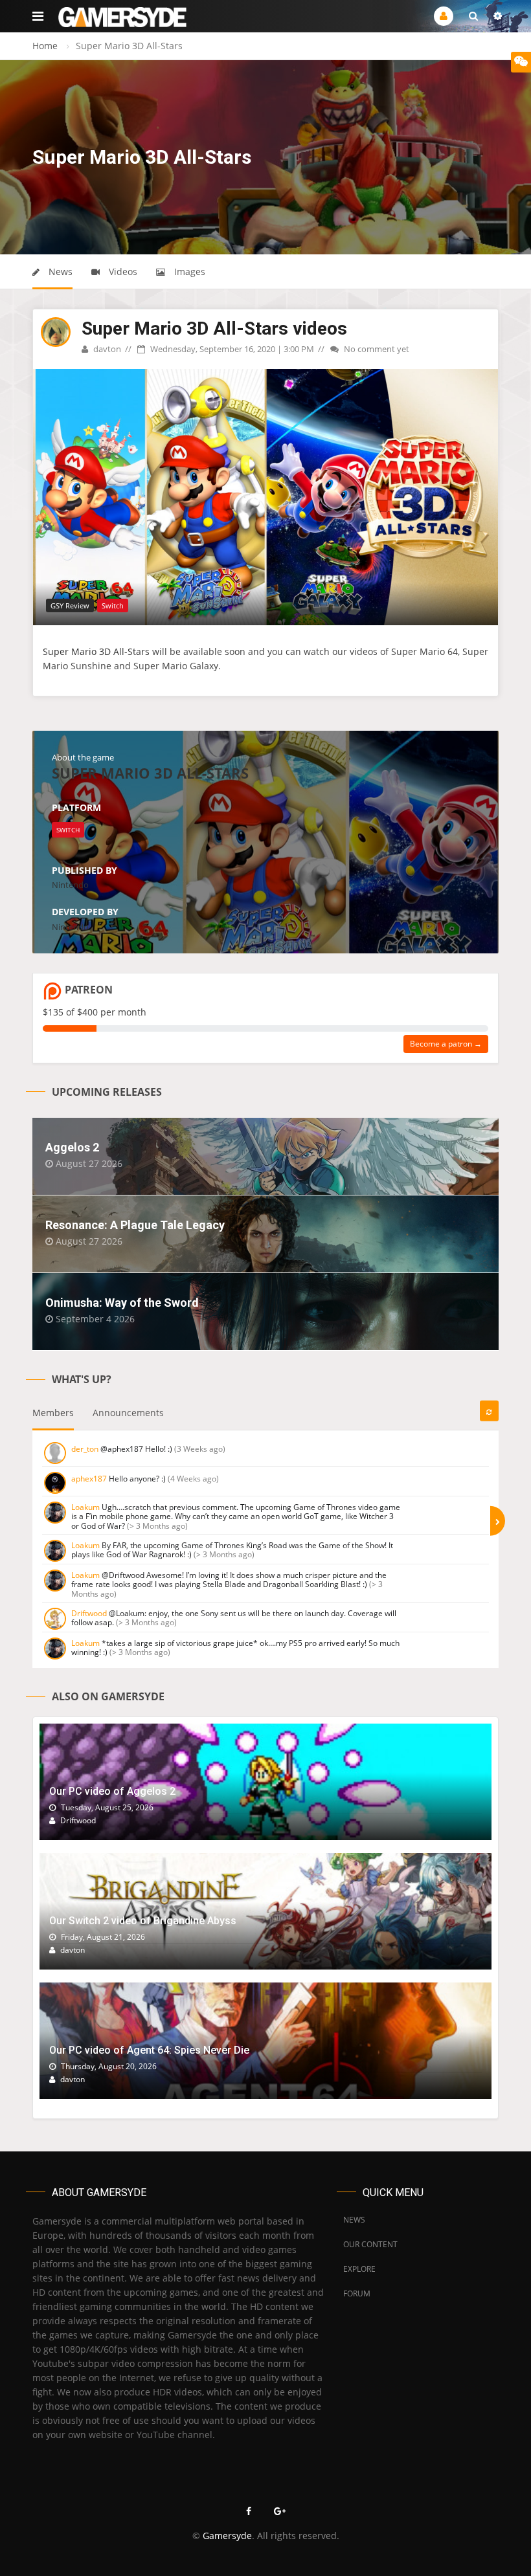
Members (53, 1413)
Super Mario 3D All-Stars (96, 651)
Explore (359, 2269)
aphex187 (89, 1479)
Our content (370, 2244)
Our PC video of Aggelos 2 (112, 1791)
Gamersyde (227, 2536)
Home (45, 46)
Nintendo (70, 885)
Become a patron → (446, 1044)
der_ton (85, 1449)
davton (106, 349)
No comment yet (376, 349)
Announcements (128, 1413)
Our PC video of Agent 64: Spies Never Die (149, 2050)
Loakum (85, 1507)
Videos (122, 272)
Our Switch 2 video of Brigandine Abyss (143, 1921)
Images (188, 272)
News (59, 272)
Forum (357, 2293)
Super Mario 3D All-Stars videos (214, 328)
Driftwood (89, 1613)
